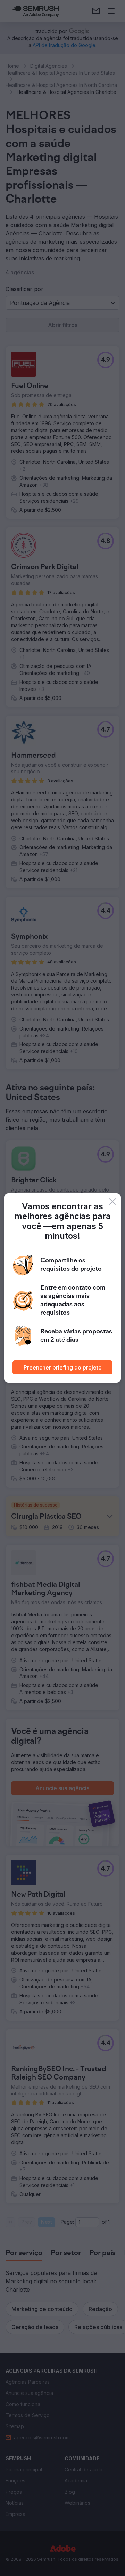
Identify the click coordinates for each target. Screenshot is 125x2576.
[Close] (112, 1202)
